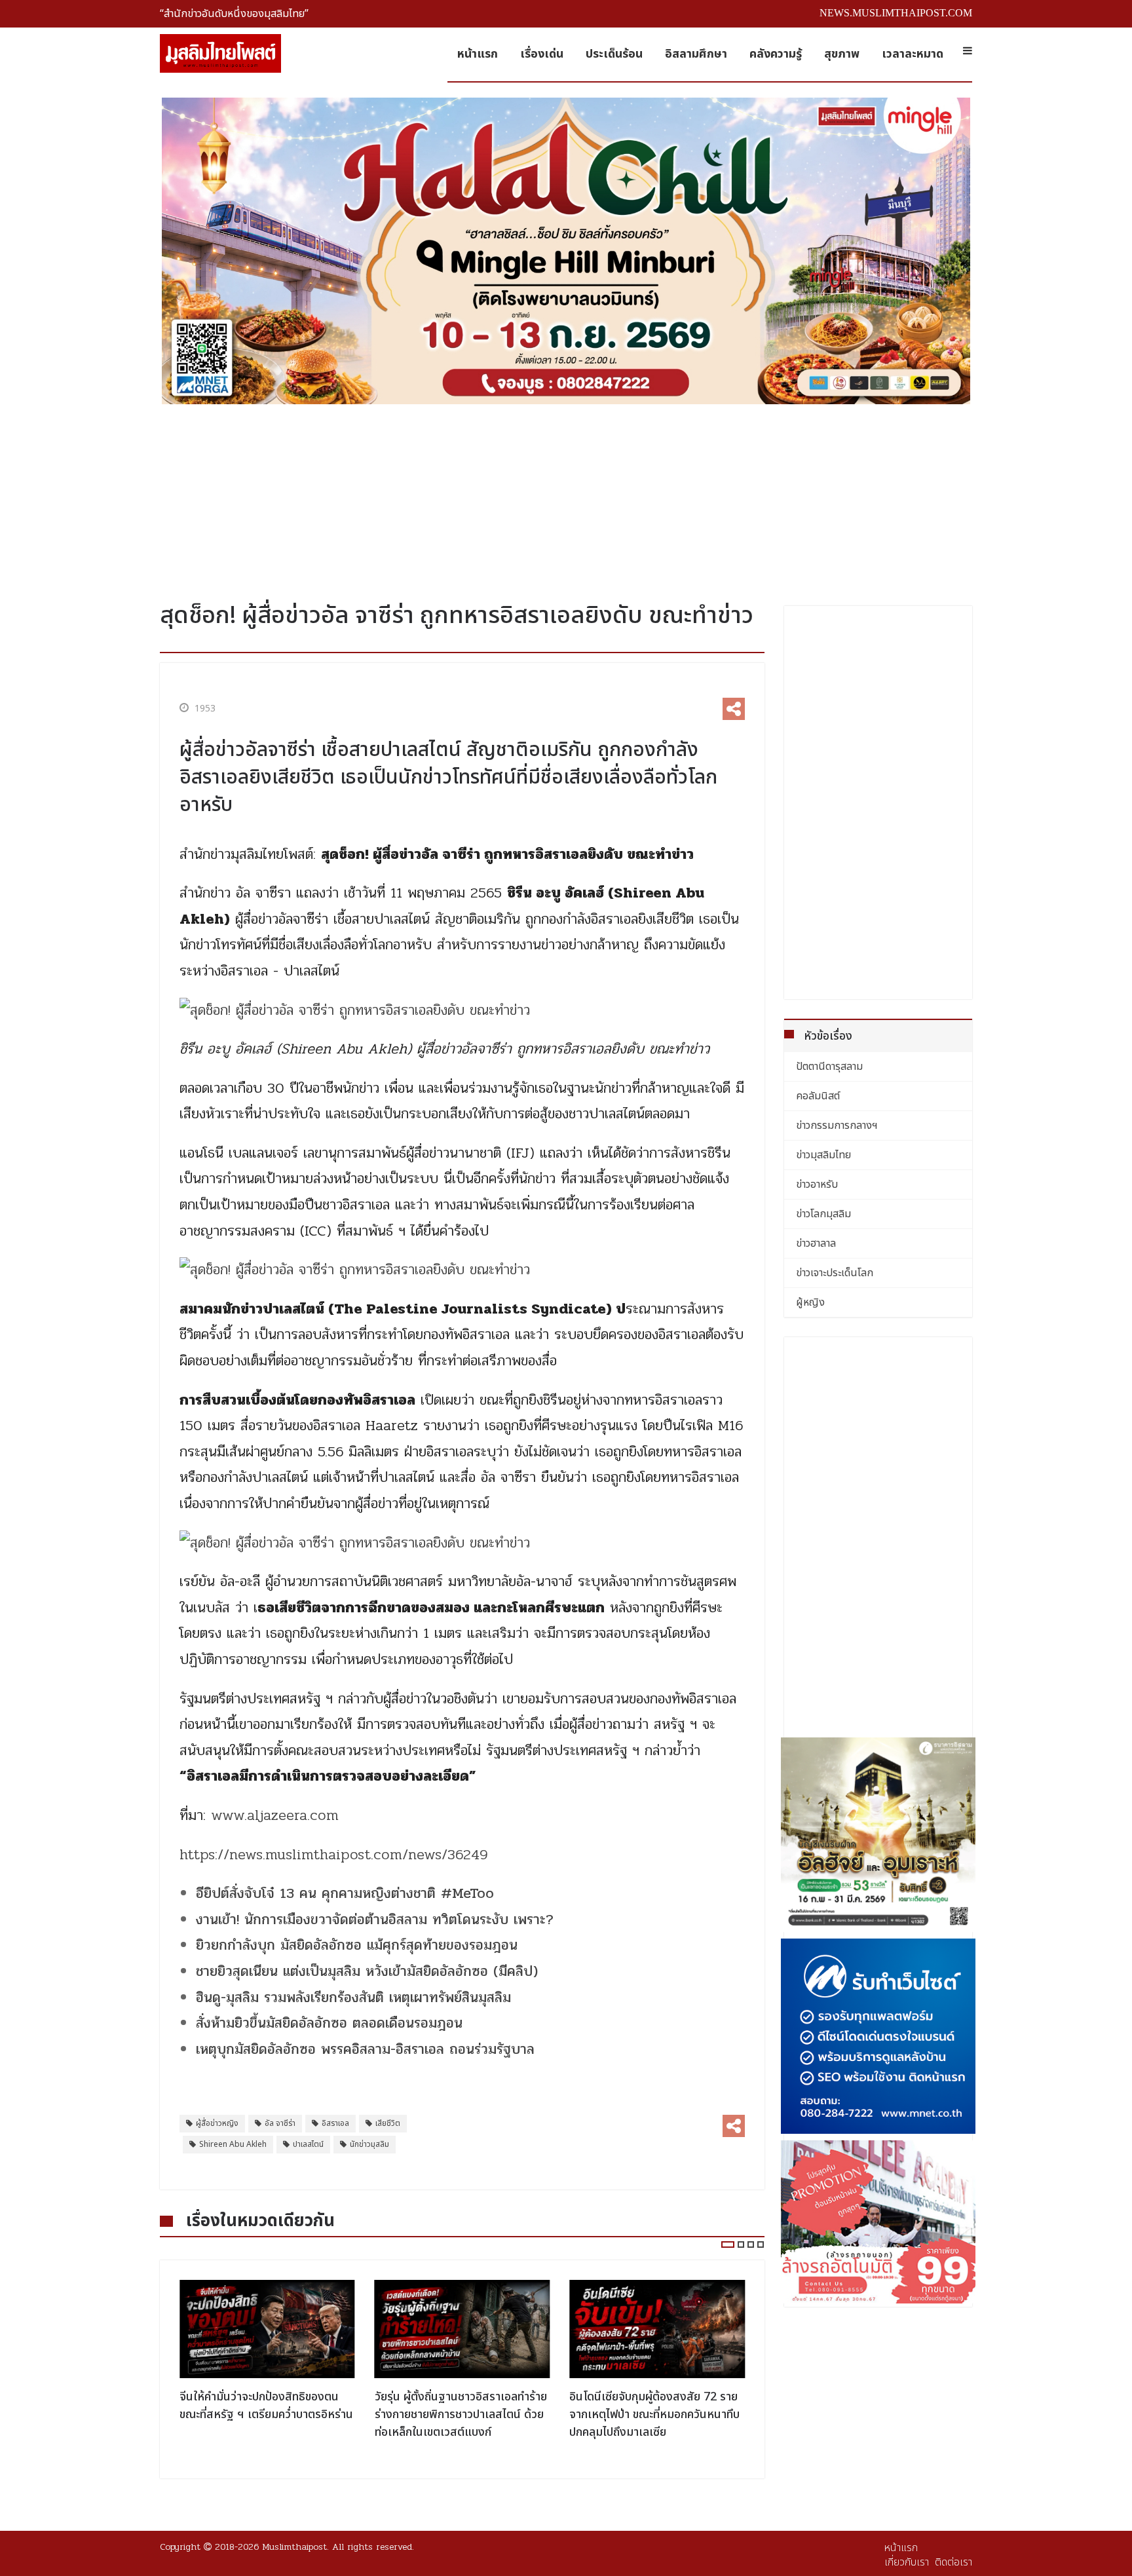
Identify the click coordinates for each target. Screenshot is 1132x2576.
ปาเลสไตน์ (308, 2144)
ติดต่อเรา (953, 2562)
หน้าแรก (478, 54)
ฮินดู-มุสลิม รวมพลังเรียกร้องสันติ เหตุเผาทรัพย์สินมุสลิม (353, 1998)
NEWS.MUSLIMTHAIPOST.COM (896, 13)
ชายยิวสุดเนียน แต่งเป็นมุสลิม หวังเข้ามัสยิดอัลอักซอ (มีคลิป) (367, 1971)
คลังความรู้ (776, 54)
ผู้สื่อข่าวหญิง (217, 2123)
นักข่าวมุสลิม (369, 2144)
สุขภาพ (842, 54)
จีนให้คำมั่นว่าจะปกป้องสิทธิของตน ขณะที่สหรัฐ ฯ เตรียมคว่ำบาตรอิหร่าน (266, 2406)
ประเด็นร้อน (614, 54)
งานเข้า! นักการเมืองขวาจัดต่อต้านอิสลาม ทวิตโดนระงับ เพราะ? (375, 1920)
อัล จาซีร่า (280, 2123)
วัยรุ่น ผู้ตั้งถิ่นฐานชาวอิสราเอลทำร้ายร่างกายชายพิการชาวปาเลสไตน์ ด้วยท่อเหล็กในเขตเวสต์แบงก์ (461, 2415)
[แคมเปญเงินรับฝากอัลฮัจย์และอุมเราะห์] (878, 1835)
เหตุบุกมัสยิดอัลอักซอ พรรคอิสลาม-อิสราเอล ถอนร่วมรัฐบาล (365, 2049)
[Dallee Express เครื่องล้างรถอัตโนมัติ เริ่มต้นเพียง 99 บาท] (878, 2222)
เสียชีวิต (388, 2123)
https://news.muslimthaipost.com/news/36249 (334, 1855)
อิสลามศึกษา (696, 54)
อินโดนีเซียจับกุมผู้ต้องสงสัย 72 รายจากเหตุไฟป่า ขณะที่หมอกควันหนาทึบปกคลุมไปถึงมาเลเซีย (654, 2415)
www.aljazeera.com (275, 1815)
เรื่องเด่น (542, 54)
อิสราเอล (335, 2123)
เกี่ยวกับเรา (907, 2562)
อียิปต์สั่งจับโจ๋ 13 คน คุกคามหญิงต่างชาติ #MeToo (345, 1893)
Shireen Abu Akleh (233, 2144)
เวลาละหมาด (913, 54)
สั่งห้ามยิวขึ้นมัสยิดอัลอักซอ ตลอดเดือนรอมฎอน (329, 2023)
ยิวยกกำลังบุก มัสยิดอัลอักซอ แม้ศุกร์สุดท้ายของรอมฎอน (357, 1945)
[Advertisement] (566, 498)
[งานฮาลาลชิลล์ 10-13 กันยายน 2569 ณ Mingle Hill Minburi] (566, 251)
